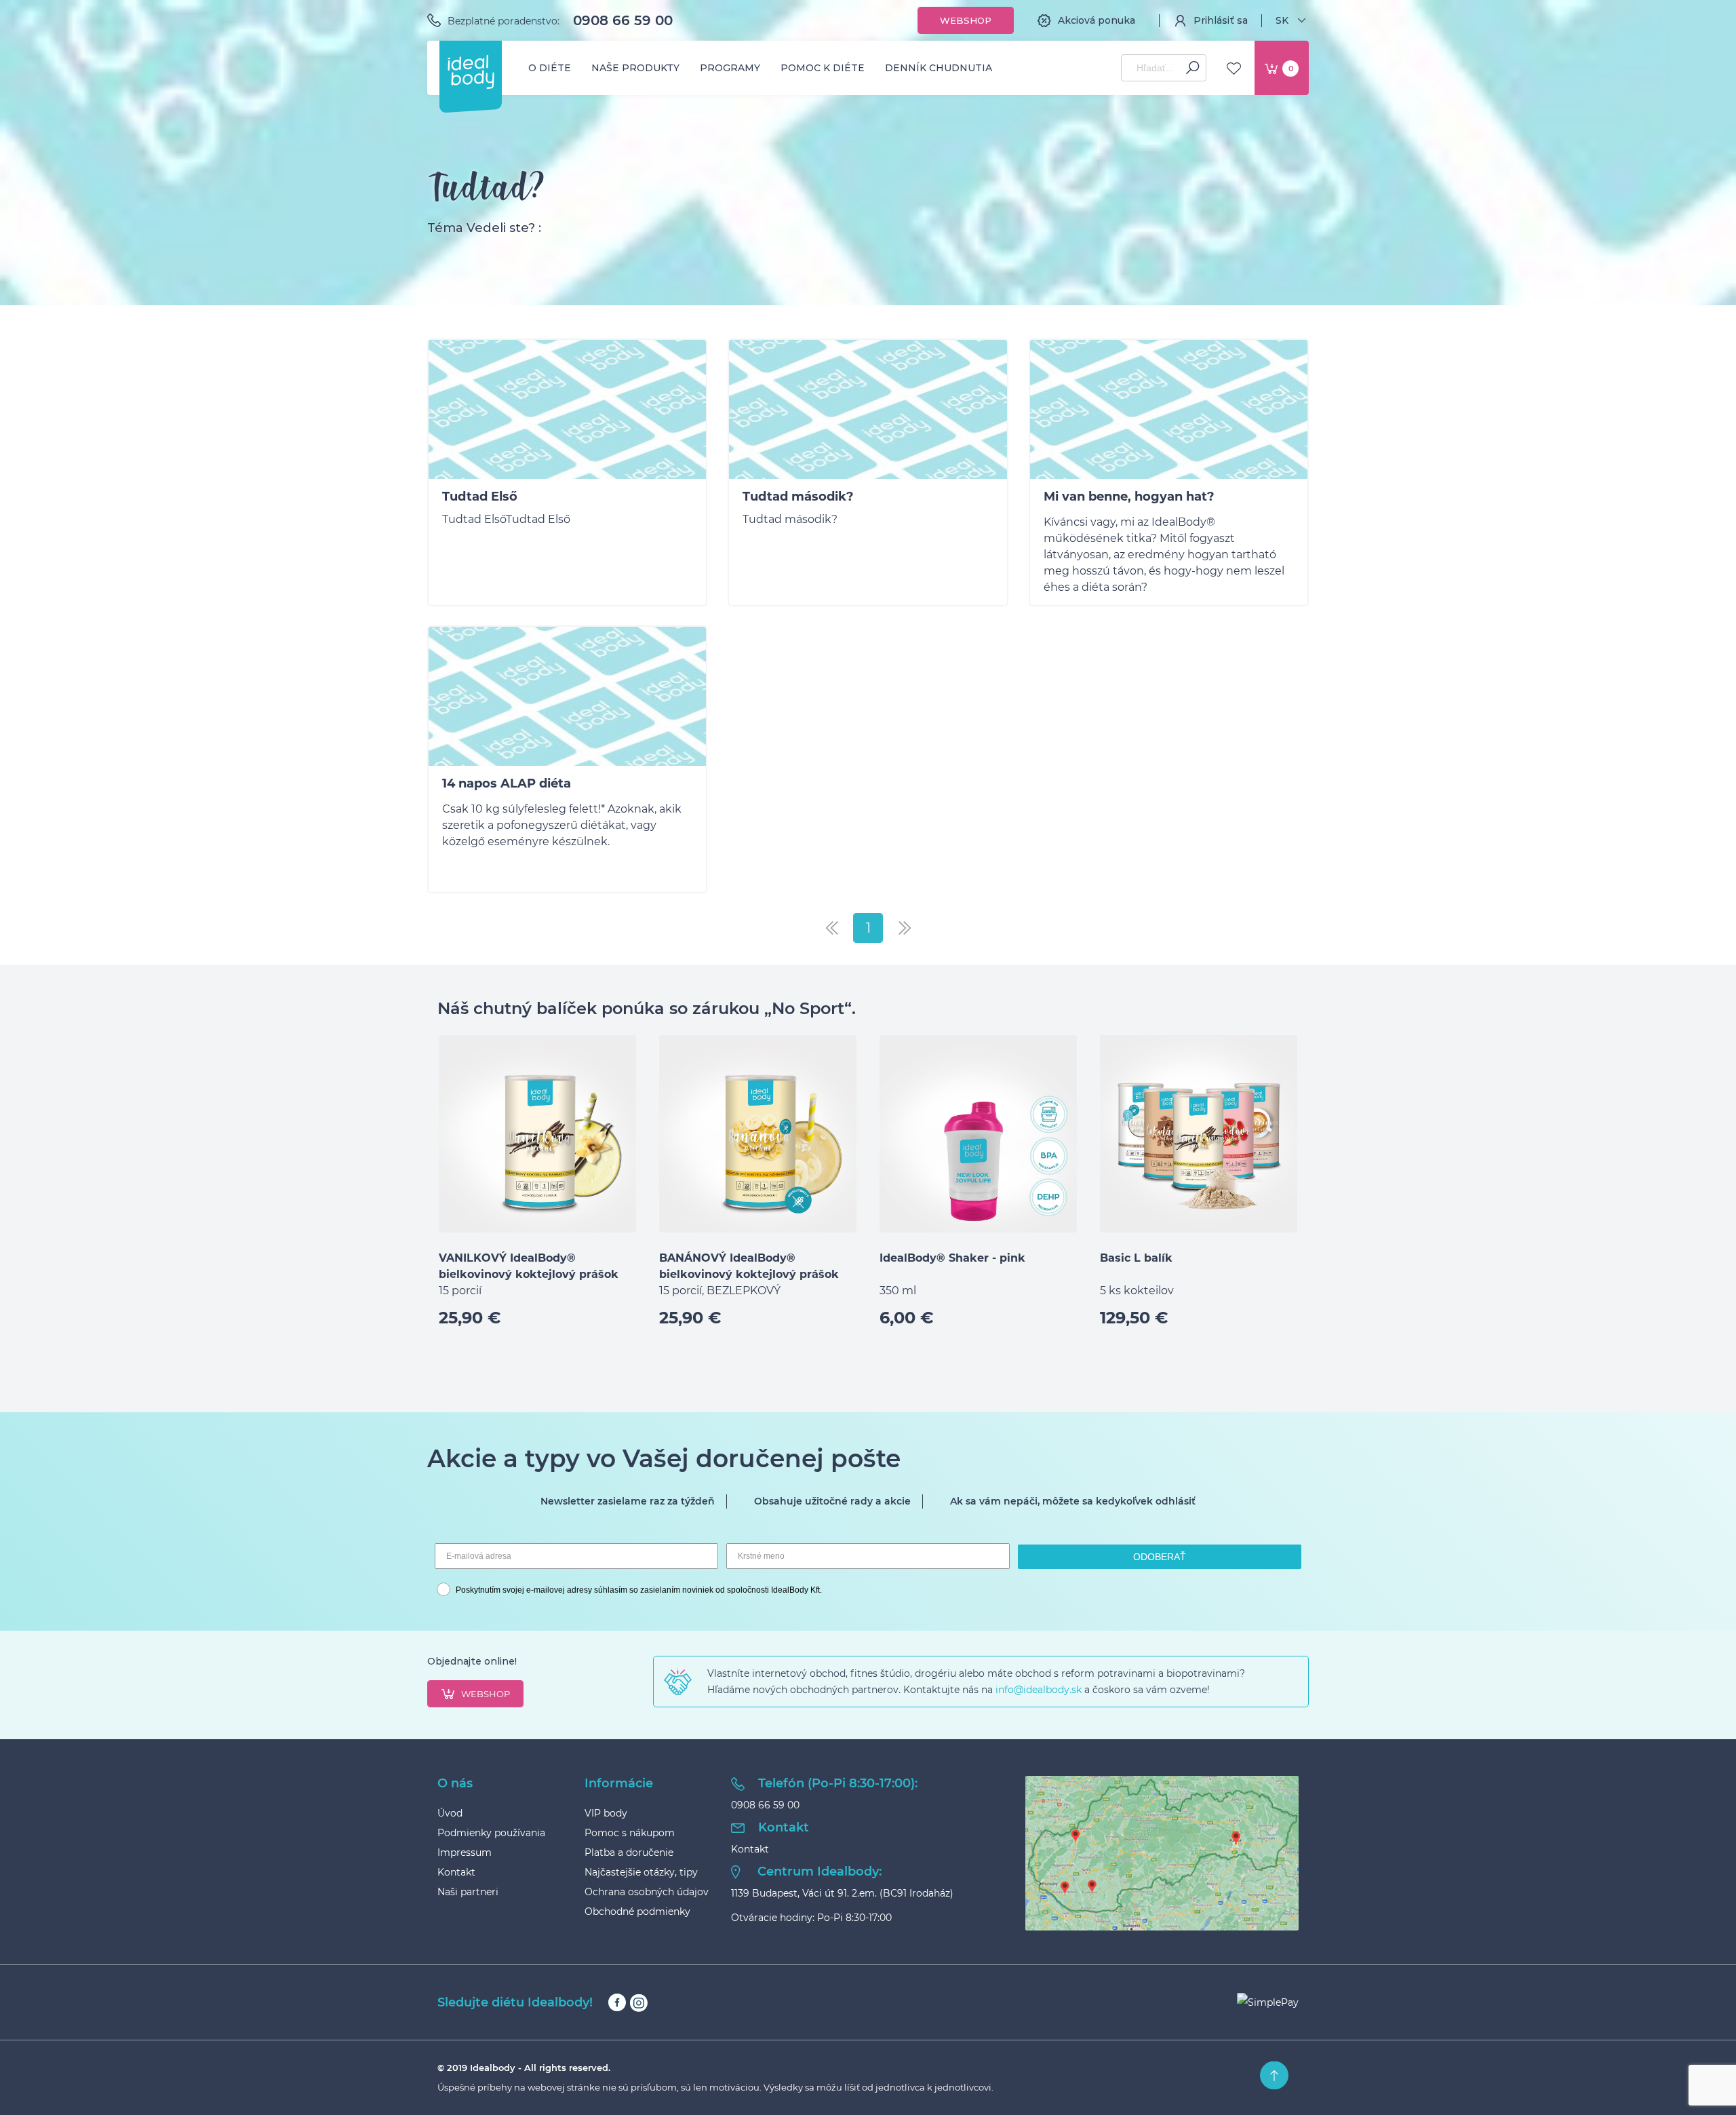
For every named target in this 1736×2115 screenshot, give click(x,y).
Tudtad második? (798, 497)
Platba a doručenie (629, 1852)
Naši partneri (468, 1892)
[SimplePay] (1268, 2002)
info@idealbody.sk (1039, 1690)
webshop (486, 1694)
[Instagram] (638, 2003)
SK (1282, 20)
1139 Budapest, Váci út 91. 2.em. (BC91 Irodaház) (842, 1893)
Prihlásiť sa (1221, 20)
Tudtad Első (480, 497)
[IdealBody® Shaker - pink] (978, 1134)
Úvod (450, 1813)
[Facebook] (617, 2003)
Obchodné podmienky (637, 1912)
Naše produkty (635, 68)
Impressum (465, 1852)
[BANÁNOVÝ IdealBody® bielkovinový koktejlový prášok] (758, 1134)
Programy (730, 68)
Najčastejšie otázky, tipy (641, 1872)
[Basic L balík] (1199, 1134)
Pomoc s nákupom (630, 1833)
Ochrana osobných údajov (647, 1892)
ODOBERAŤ (1160, 1557)
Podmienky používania (491, 1833)
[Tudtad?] (567, 412)
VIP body (606, 1813)
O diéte (550, 68)
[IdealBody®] (471, 72)
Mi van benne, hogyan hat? (1129, 497)
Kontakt (456, 1872)
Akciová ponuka (1097, 20)
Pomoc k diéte (823, 68)
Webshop (966, 20)
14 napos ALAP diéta (507, 783)
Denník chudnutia (939, 68)
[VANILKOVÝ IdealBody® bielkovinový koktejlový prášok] (537, 1134)
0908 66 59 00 (623, 20)
